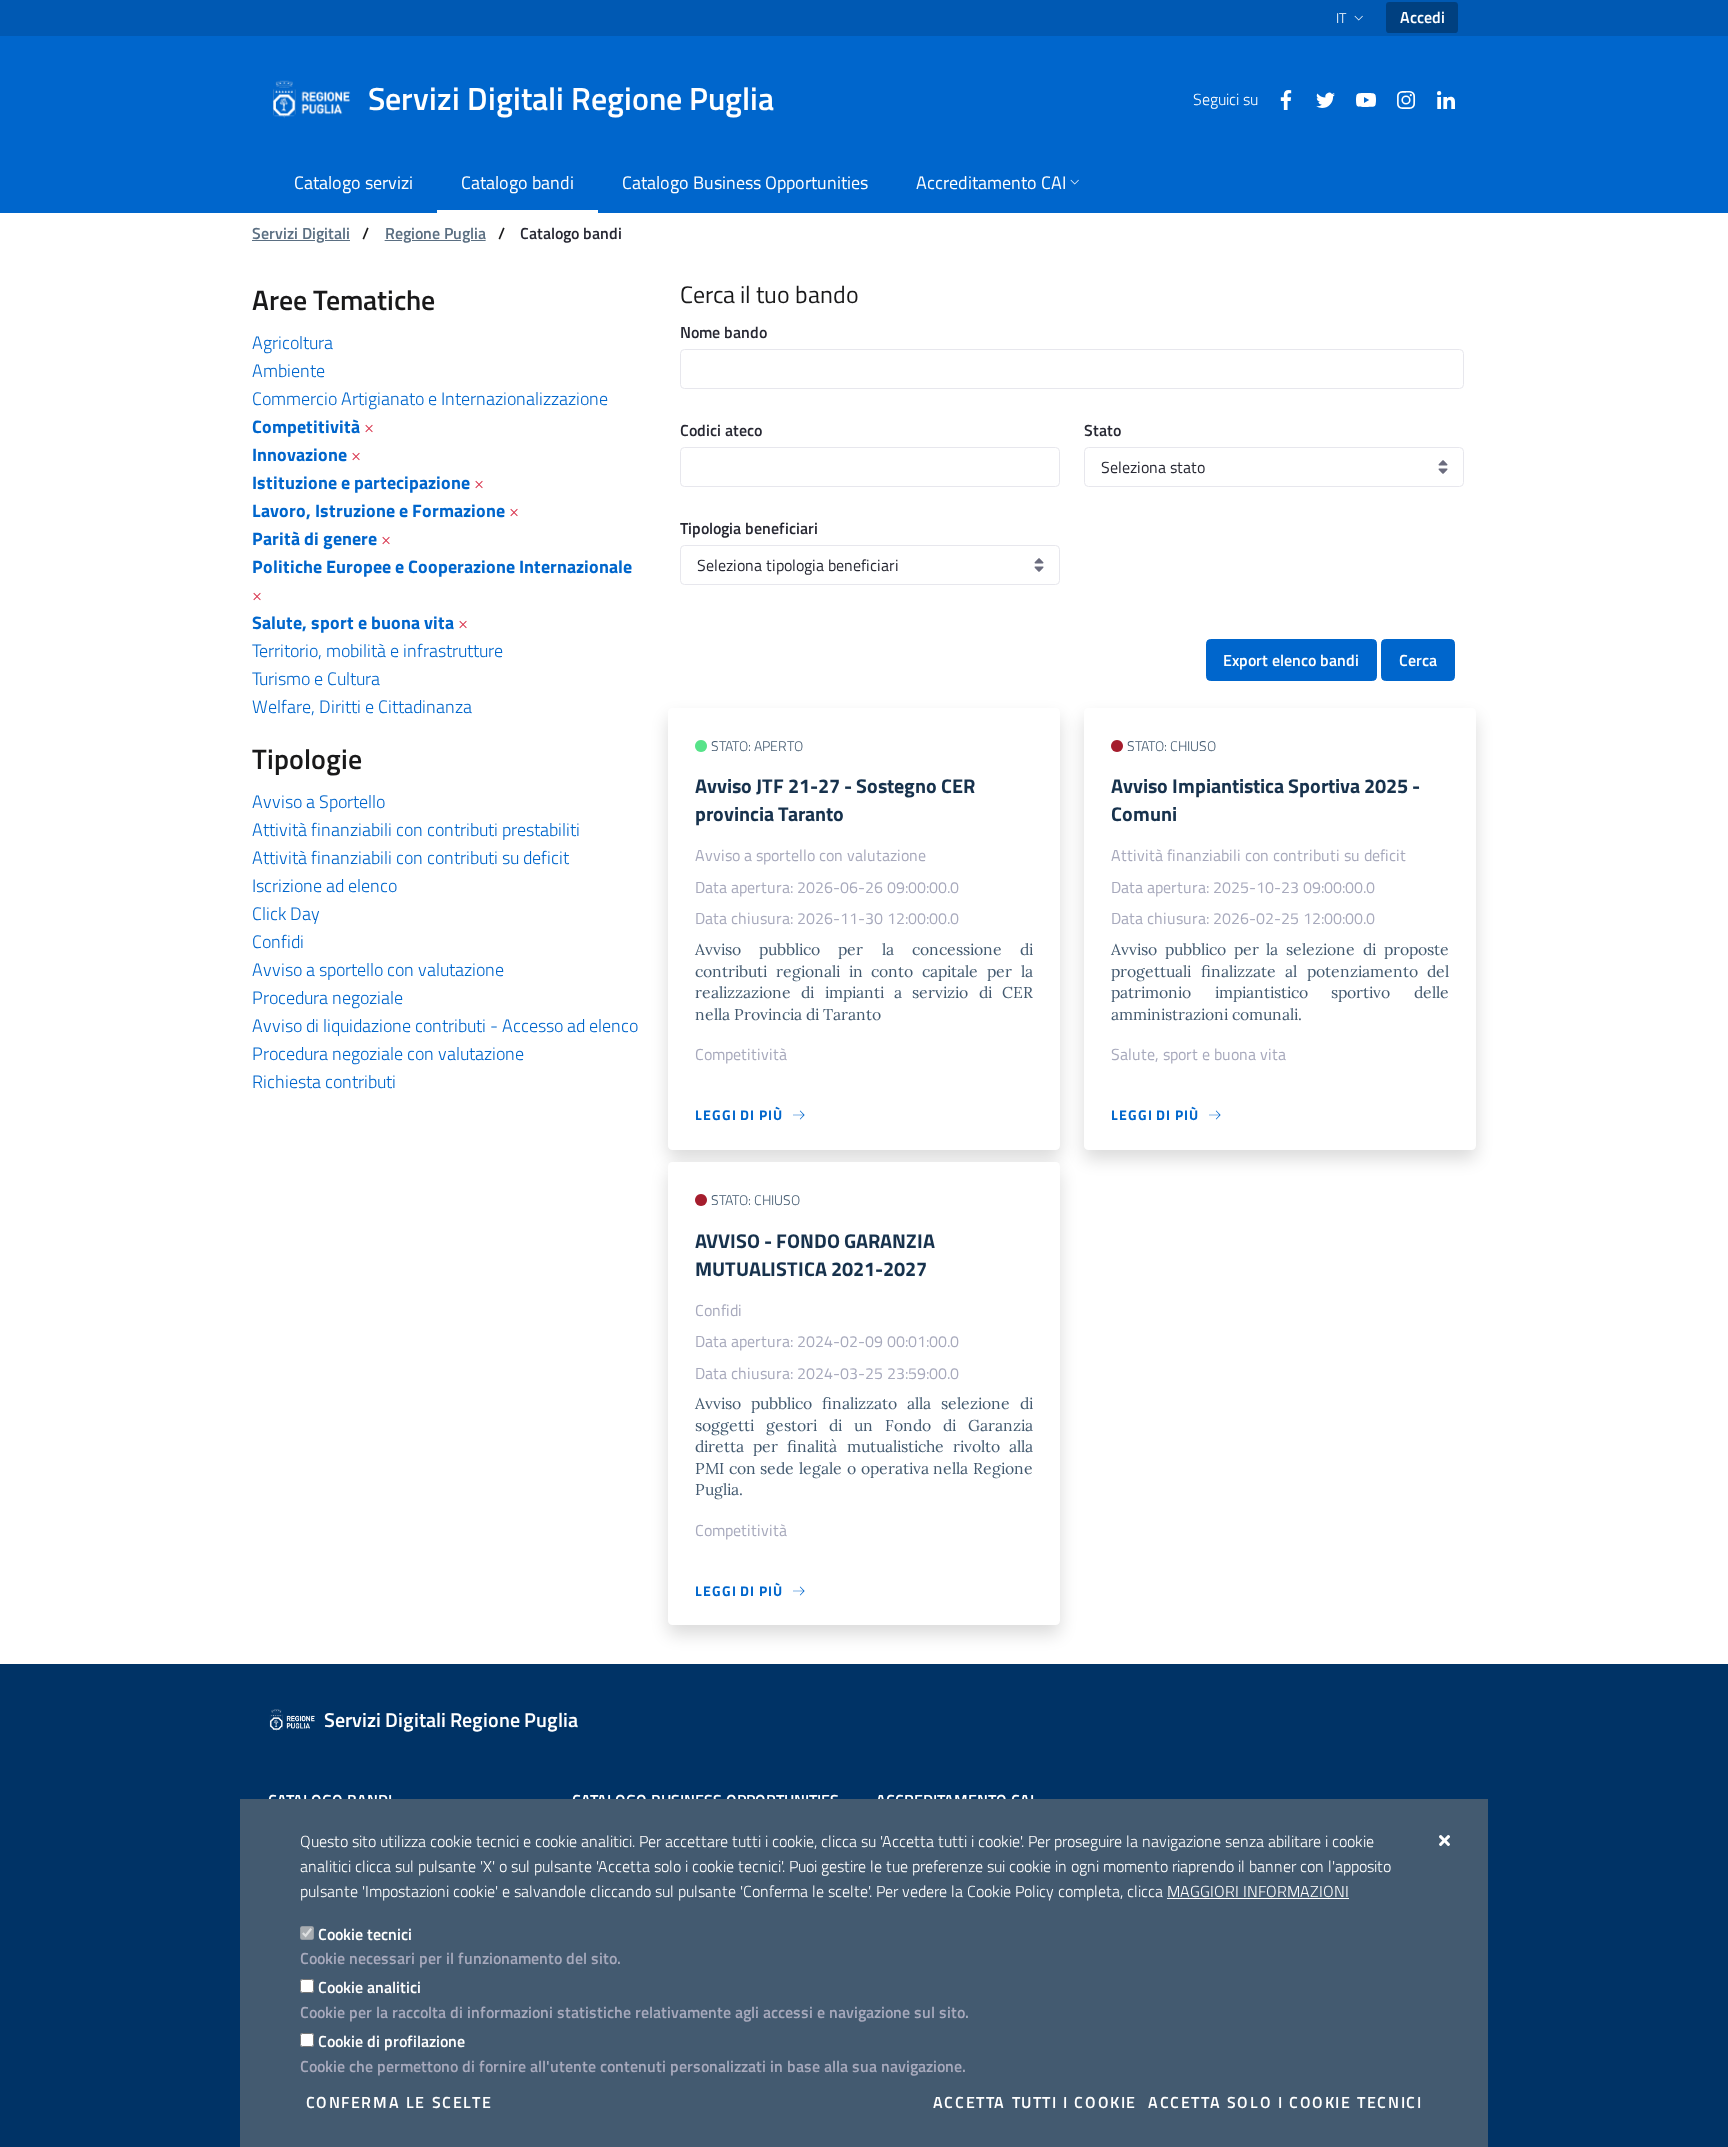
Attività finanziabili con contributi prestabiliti (416, 829)
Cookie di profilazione (391, 2041)
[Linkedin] (1438, 98)
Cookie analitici (369, 1987)
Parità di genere (314, 538)
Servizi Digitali (301, 233)
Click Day (286, 913)
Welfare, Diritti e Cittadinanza (362, 706)
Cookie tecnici (365, 1934)
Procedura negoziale (327, 997)
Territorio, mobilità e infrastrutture (377, 650)
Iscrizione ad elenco (324, 885)
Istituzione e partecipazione (361, 482)
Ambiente (288, 370)
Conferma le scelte (399, 2102)
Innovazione (299, 454)
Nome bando (723, 332)
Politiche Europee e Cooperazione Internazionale (442, 566)
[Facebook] (1278, 98)
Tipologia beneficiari (749, 528)
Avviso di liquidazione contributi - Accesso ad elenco (445, 1025)
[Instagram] (1398, 98)
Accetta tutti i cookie (1035, 2102)
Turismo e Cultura (316, 678)
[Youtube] (1358, 98)
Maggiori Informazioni (1258, 1891)
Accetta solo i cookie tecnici (1285, 2102)
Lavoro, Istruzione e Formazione (378, 510)
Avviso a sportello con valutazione (378, 969)
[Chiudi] (1445, 1840)
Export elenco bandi (1291, 660)
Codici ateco (721, 430)
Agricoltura (292, 342)
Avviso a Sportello (318, 801)
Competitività (306, 426)
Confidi (278, 941)
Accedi (1422, 17)
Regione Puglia (435, 233)
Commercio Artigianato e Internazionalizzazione (430, 398)
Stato (1102, 430)
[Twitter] (1318, 98)
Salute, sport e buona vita (353, 622)
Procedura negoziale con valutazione (388, 1053)
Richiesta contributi (324, 1081)
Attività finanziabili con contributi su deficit (410, 857)
